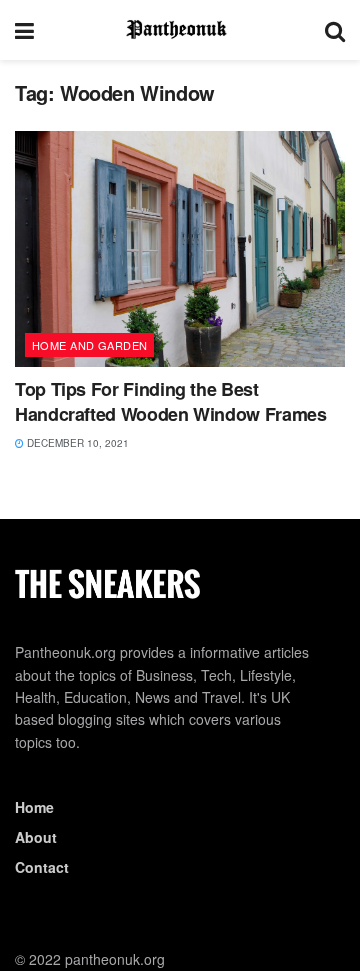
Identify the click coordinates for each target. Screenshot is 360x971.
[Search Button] (335, 30)
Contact (42, 867)
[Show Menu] (24, 30)
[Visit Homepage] (180, 30)
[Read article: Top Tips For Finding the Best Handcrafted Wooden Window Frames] (180, 249)
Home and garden (90, 345)
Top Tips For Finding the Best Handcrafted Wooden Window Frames (170, 401)
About (36, 837)
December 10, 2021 (76, 443)
